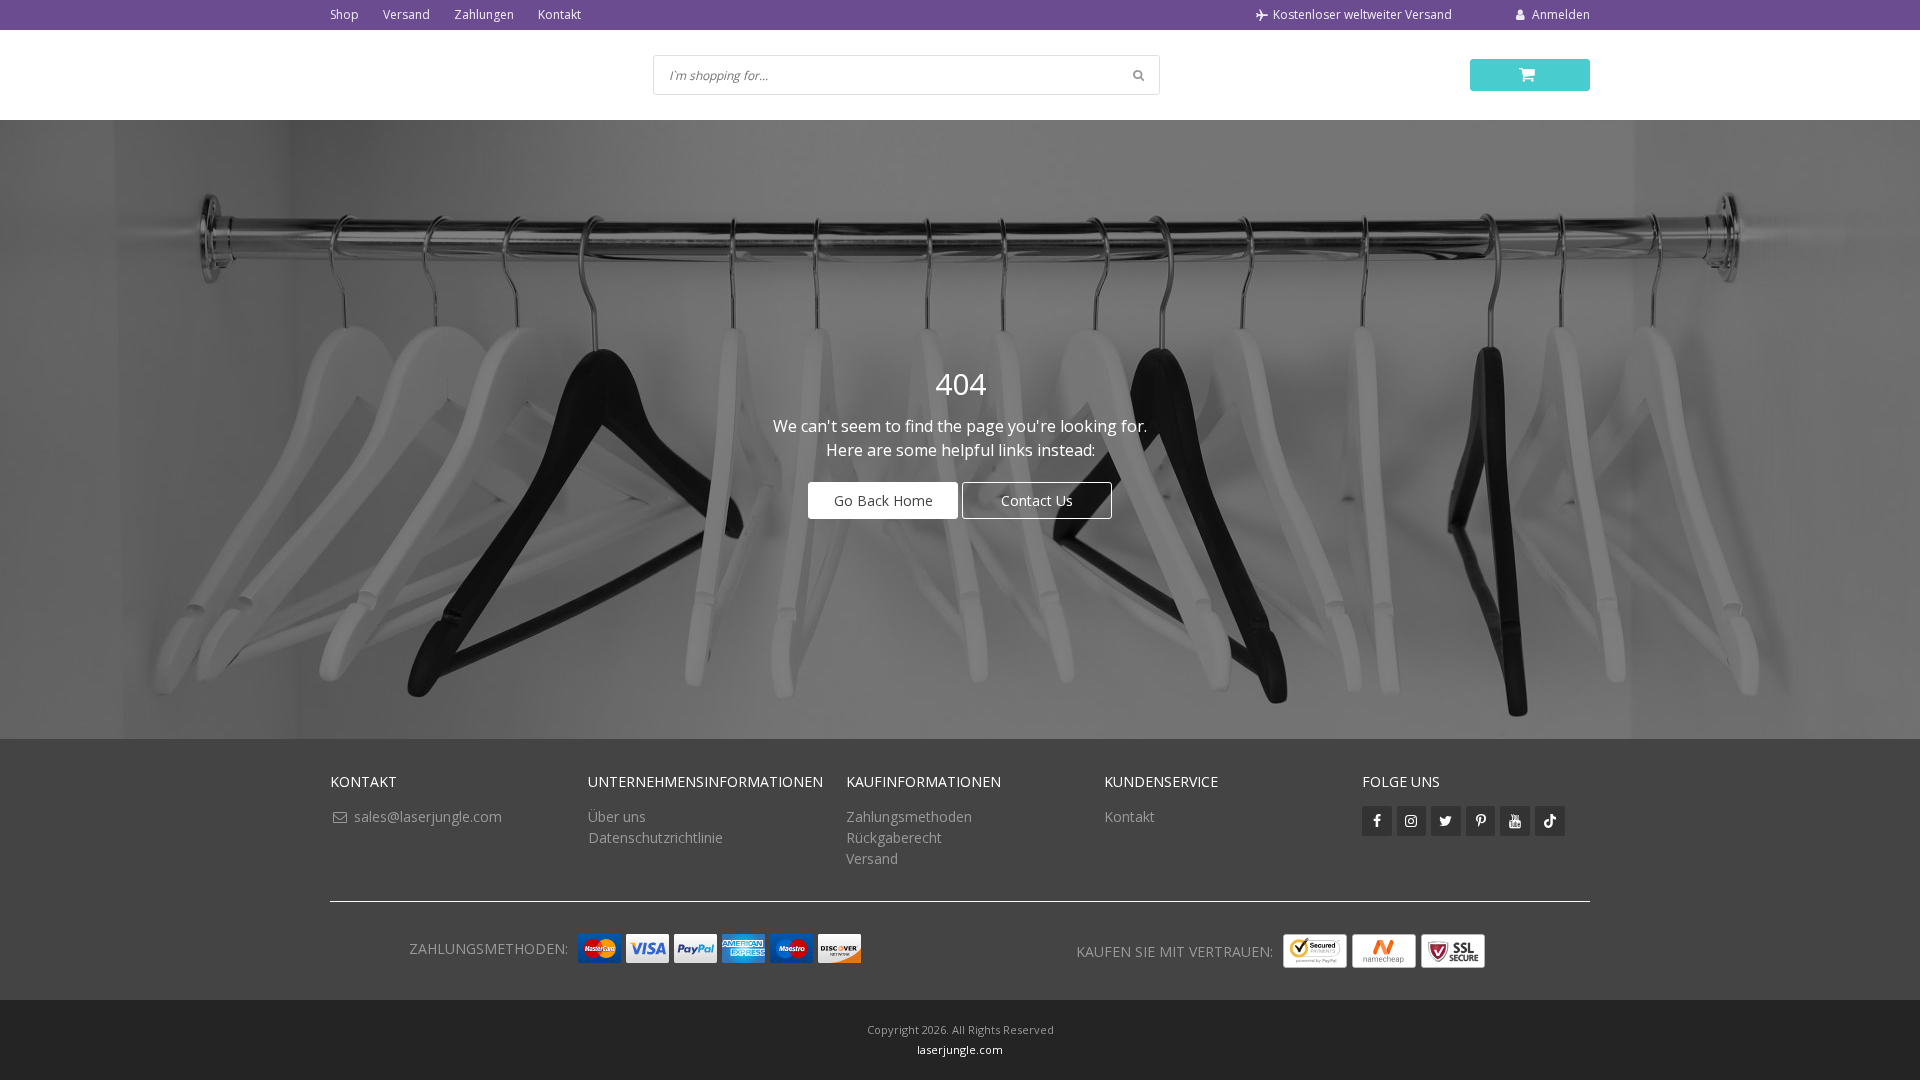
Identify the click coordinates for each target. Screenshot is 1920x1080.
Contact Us (1037, 500)
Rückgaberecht (894, 837)
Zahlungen (484, 14)
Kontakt (559, 14)
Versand (406, 14)
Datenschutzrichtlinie (655, 837)
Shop (344, 14)
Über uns (617, 816)
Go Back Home (883, 500)
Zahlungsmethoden (909, 816)
